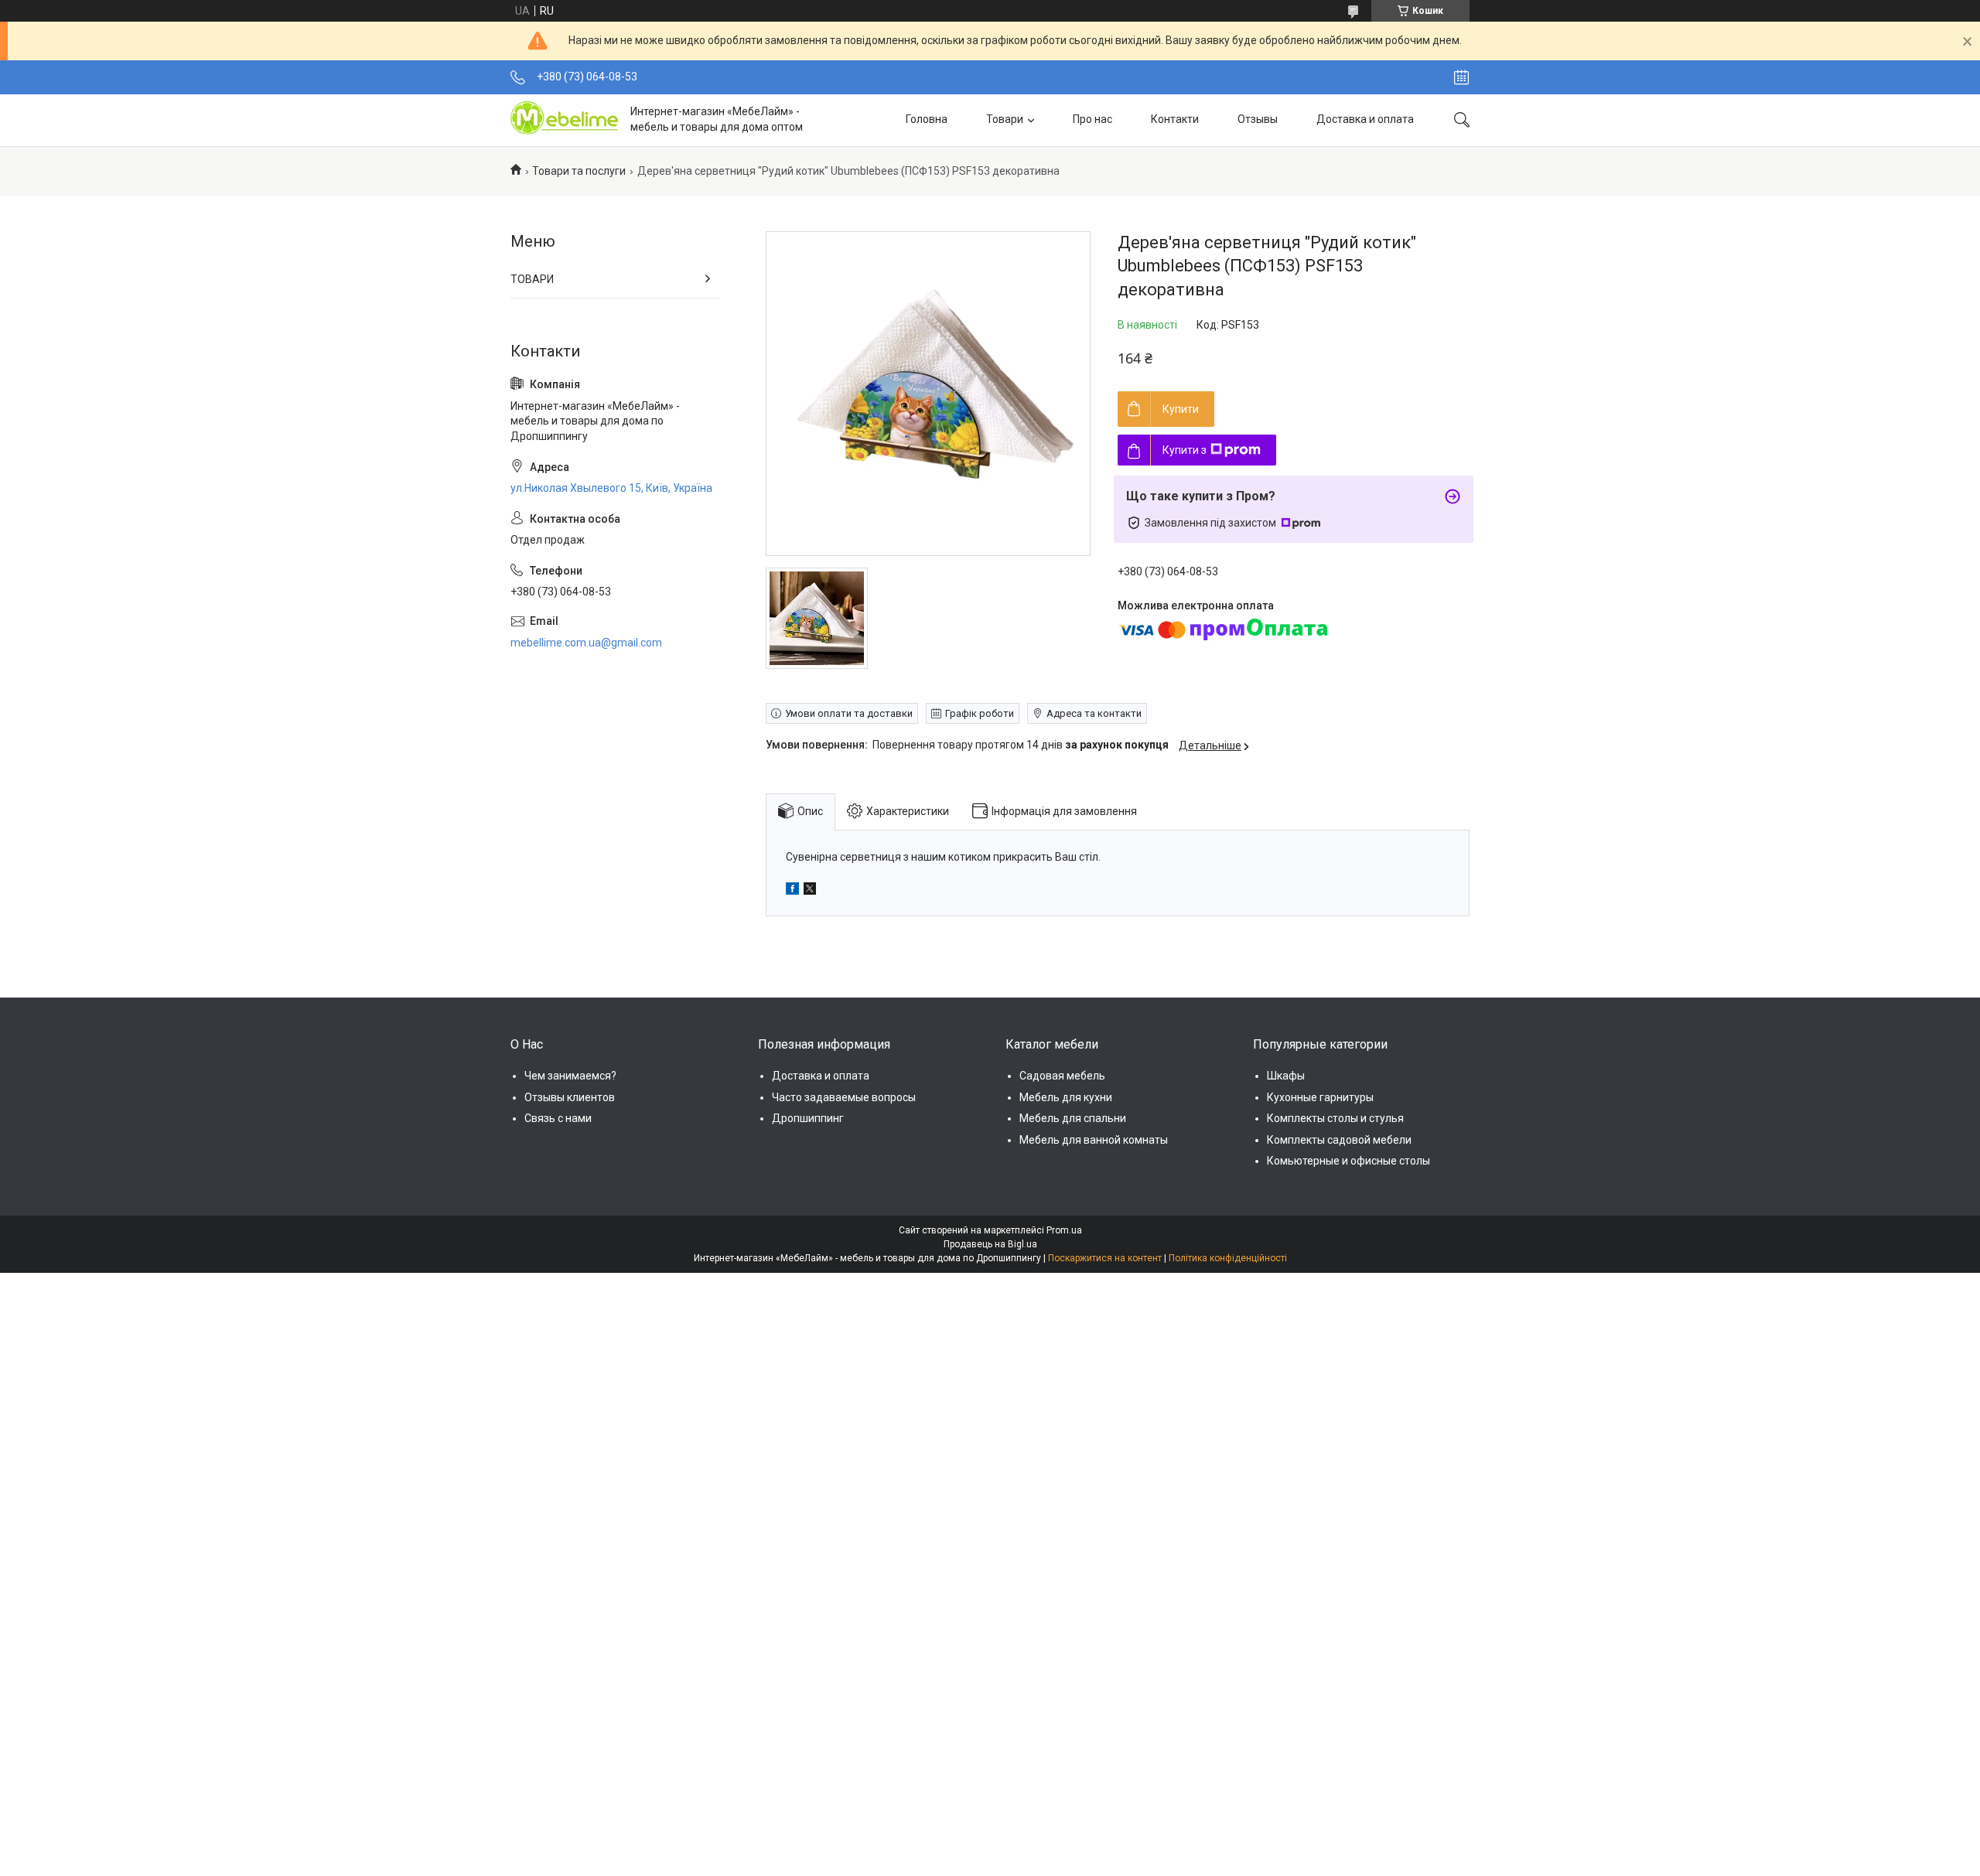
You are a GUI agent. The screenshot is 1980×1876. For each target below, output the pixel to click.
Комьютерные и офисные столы (1348, 1161)
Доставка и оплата (1365, 119)
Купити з (1185, 450)
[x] (810, 891)
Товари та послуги (579, 171)
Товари (1005, 119)
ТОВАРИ (532, 279)
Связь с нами (558, 1118)
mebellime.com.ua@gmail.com (586, 643)
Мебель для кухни (1066, 1097)
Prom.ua (1064, 1230)
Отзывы (1258, 119)
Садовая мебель (1062, 1076)
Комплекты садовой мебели (1339, 1140)
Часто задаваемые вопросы (844, 1097)
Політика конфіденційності (1228, 1258)
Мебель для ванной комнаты (1094, 1140)
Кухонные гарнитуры (1320, 1097)
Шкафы (1286, 1076)
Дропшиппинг (808, 1118)
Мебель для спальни (1073, 1118)
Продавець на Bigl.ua (990, 1244)
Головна (927, 119)
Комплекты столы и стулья (1335, 1118)
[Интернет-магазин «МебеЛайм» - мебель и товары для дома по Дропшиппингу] (565, 120)
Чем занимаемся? (570, 1076)
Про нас (1092, 119)
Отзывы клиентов (570, 1097)
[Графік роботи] (1461, 77)
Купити (1181, 409)
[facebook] (792, 891)
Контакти (1175, 119)
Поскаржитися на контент (1105, 1258)
